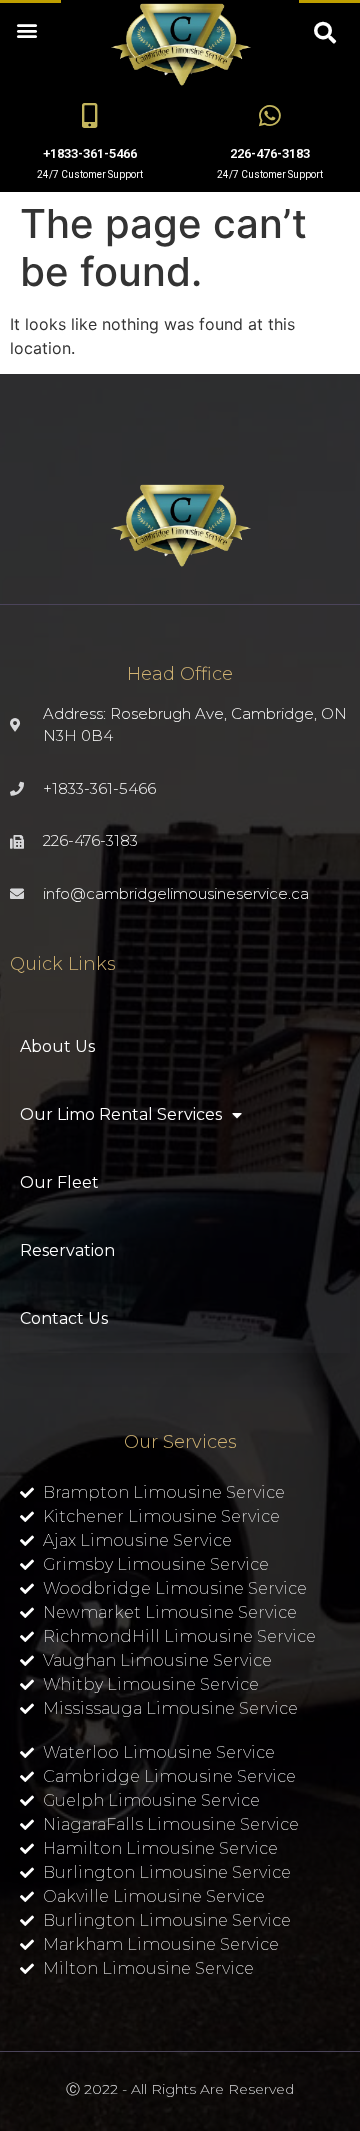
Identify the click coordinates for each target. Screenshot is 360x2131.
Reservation (67, 1250)
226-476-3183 (270, 153)
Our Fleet (59, 1182)
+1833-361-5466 (90, 153)
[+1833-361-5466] (90, 115)
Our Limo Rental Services (121, 1114)
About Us (57, 1046)
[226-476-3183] (270, 115)
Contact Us (64, 1318)
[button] (26, 29)
